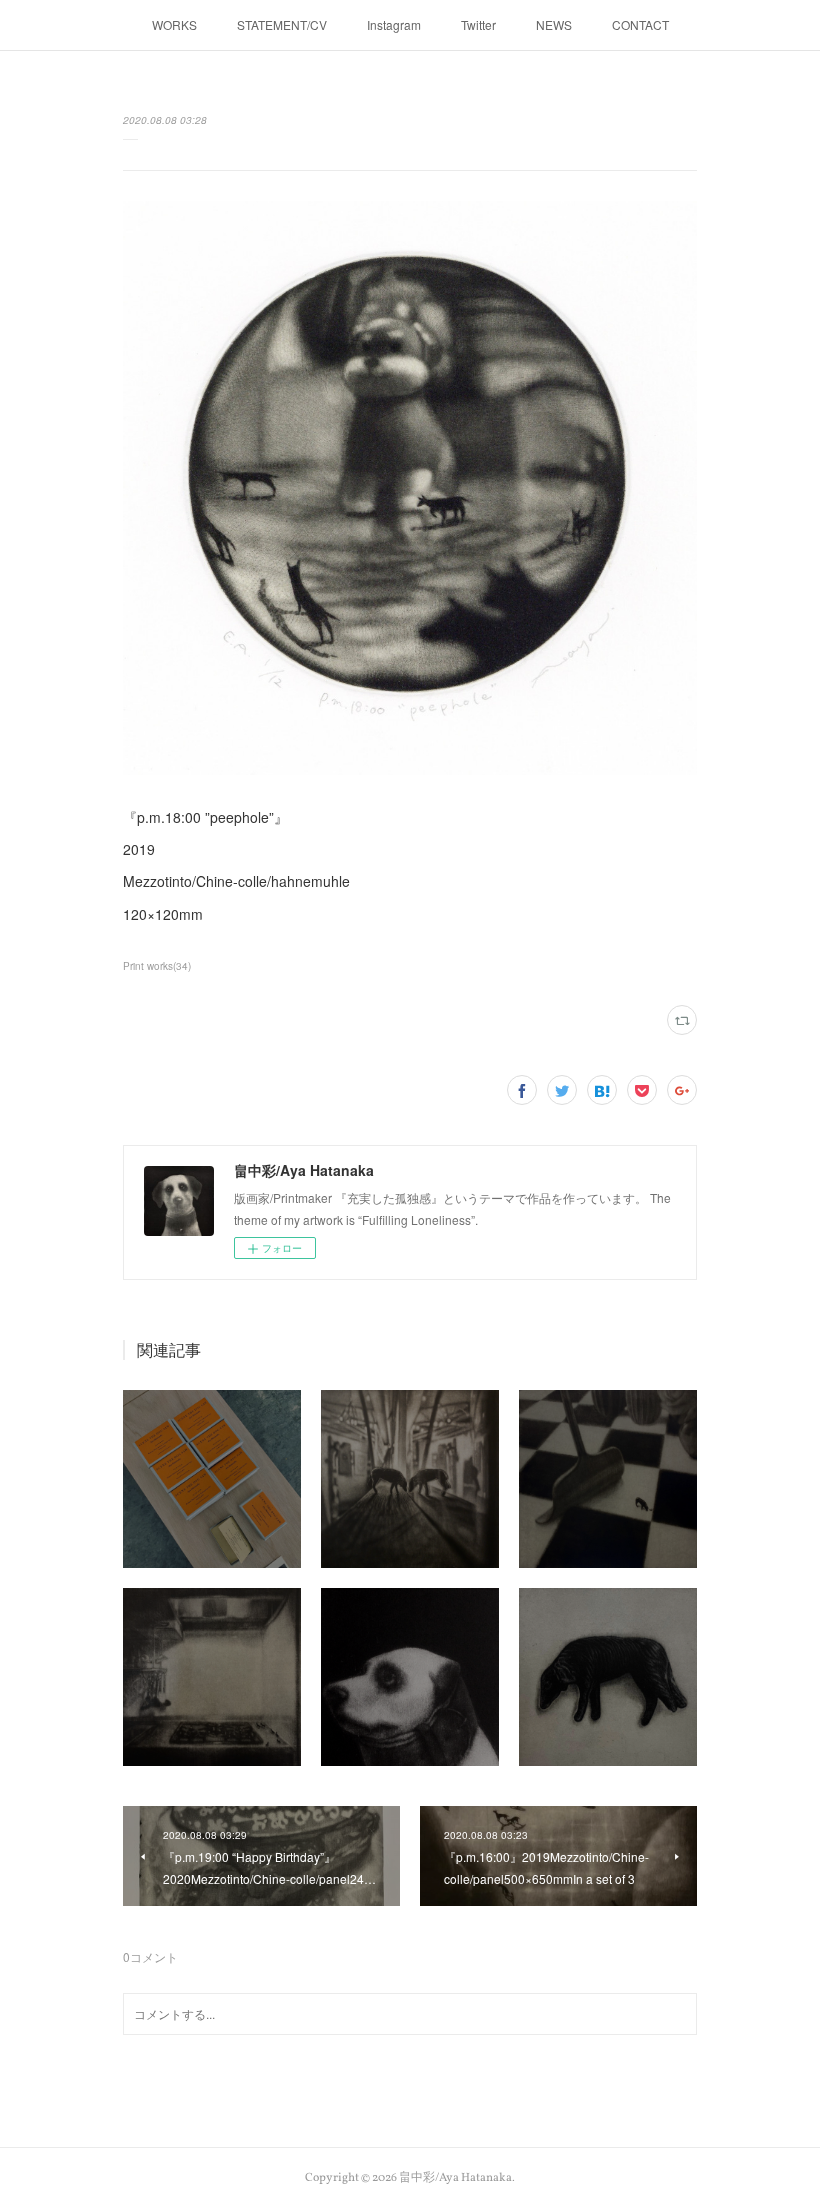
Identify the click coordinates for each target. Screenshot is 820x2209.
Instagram (394, 24)
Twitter (478, 24)
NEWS (554, 24)
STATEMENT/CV (282, 24)
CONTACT (640, 24)
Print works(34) (157, 966)
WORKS (174, 24)
